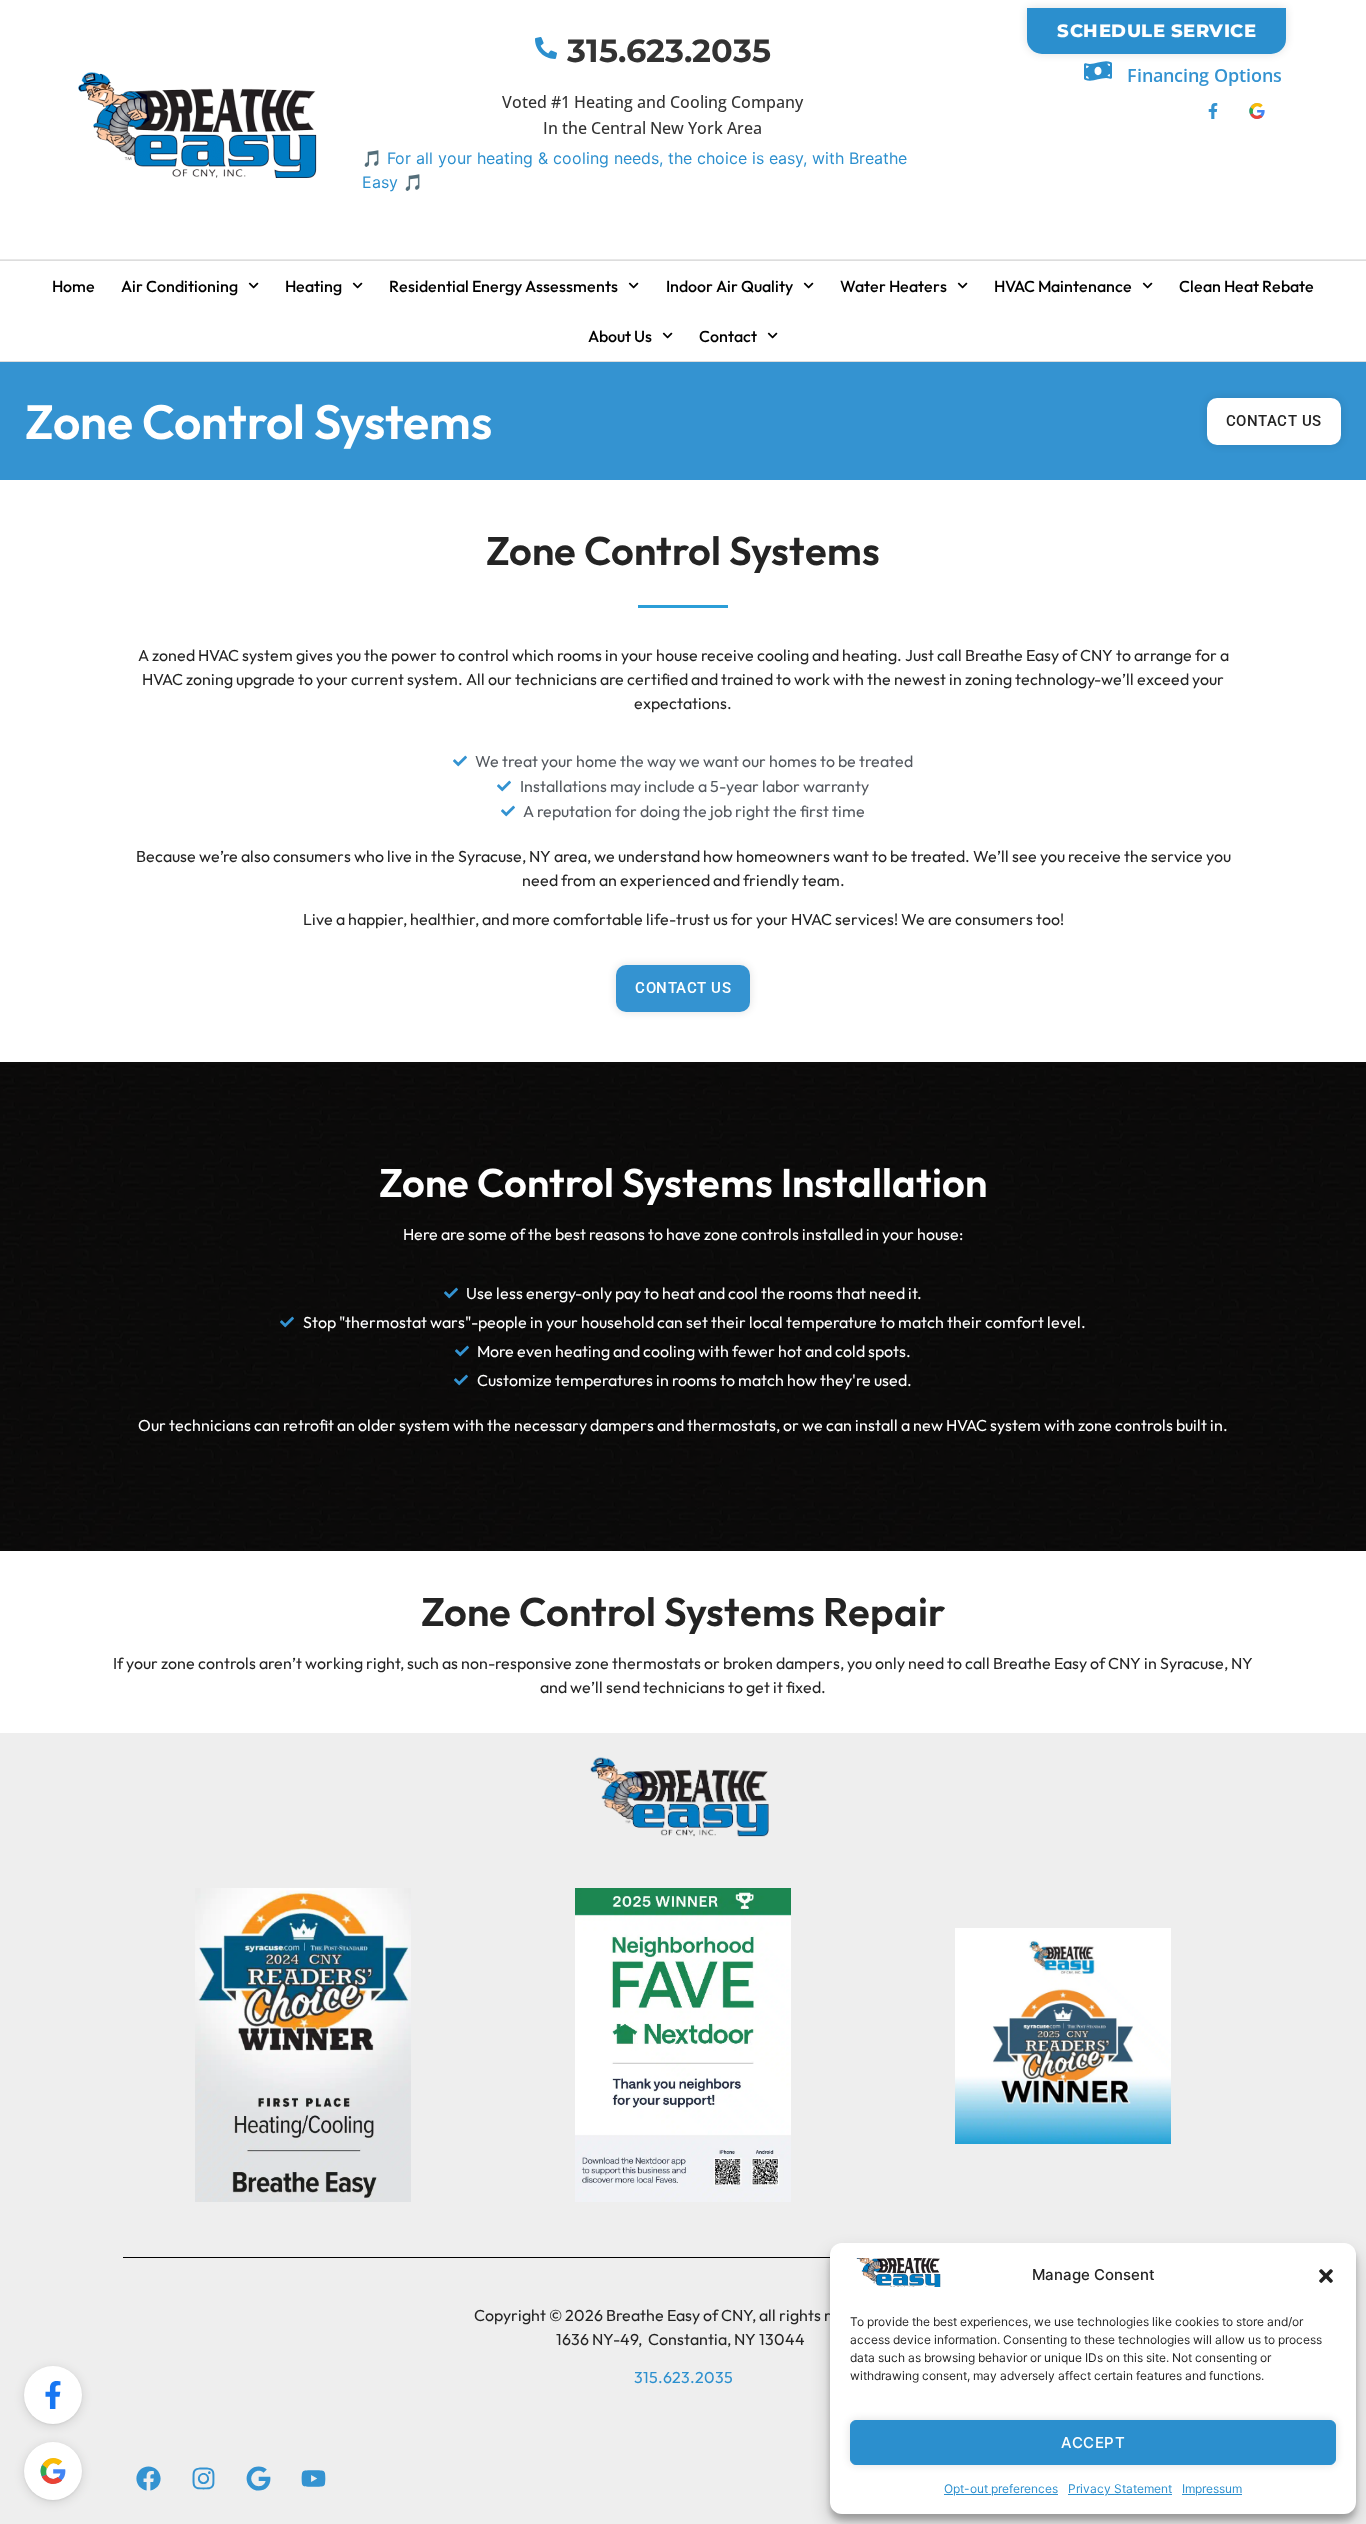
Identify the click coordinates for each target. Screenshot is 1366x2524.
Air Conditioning (179, 286)
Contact (728, 336)
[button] (1326, 2276)
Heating (313, 286)
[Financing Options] (1098, 71)
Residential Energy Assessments (503, 286)
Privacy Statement (1120, 2488)
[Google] (258, 2479)
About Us (620, 336)
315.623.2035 (669, 50)
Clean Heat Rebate (1246, 286)
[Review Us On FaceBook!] (53, 2395)
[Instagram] (203, 2479)
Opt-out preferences (1001, 2488)
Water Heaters (893, 286)
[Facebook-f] (1213, 110)
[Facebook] (148, 2479)
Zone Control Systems (258, 421)
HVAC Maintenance (1063, 286)
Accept (1093, 2442)
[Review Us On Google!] (53, 2471)
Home (73, 286)
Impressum (1212, 2488)
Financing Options (1204, 75)
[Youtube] (313, 2479)
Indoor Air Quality (729, 286)
